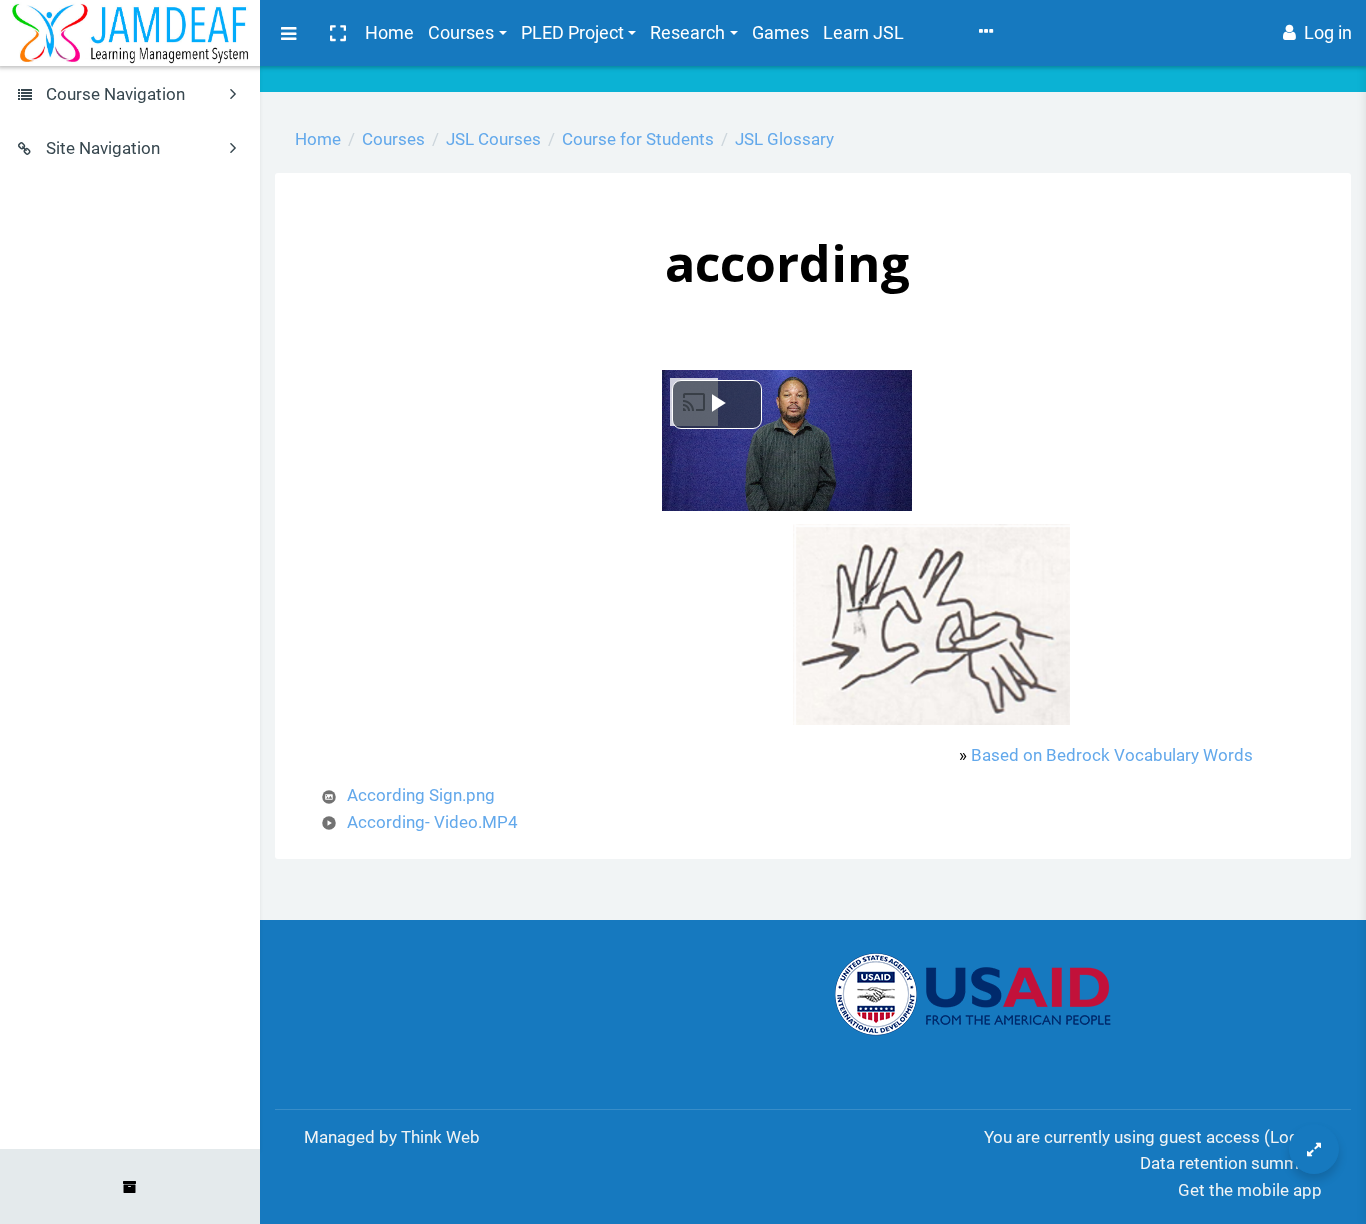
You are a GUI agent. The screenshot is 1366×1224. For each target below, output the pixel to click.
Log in (1328, 32)
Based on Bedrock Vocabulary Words (1112, 755)
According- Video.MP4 (432, 822)
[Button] (1314, 1149)
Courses (461, 32)
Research (687, 32)
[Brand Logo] (130, 33)
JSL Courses (493, 139)
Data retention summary (1231, 1163)
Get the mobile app (1250, 1190)
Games (780, 32)
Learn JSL (863, 32)
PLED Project (572, 32)
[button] (337, 33)
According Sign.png (421, 795)
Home (389, 32)
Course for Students (638, 139)
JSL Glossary (784, 139)
